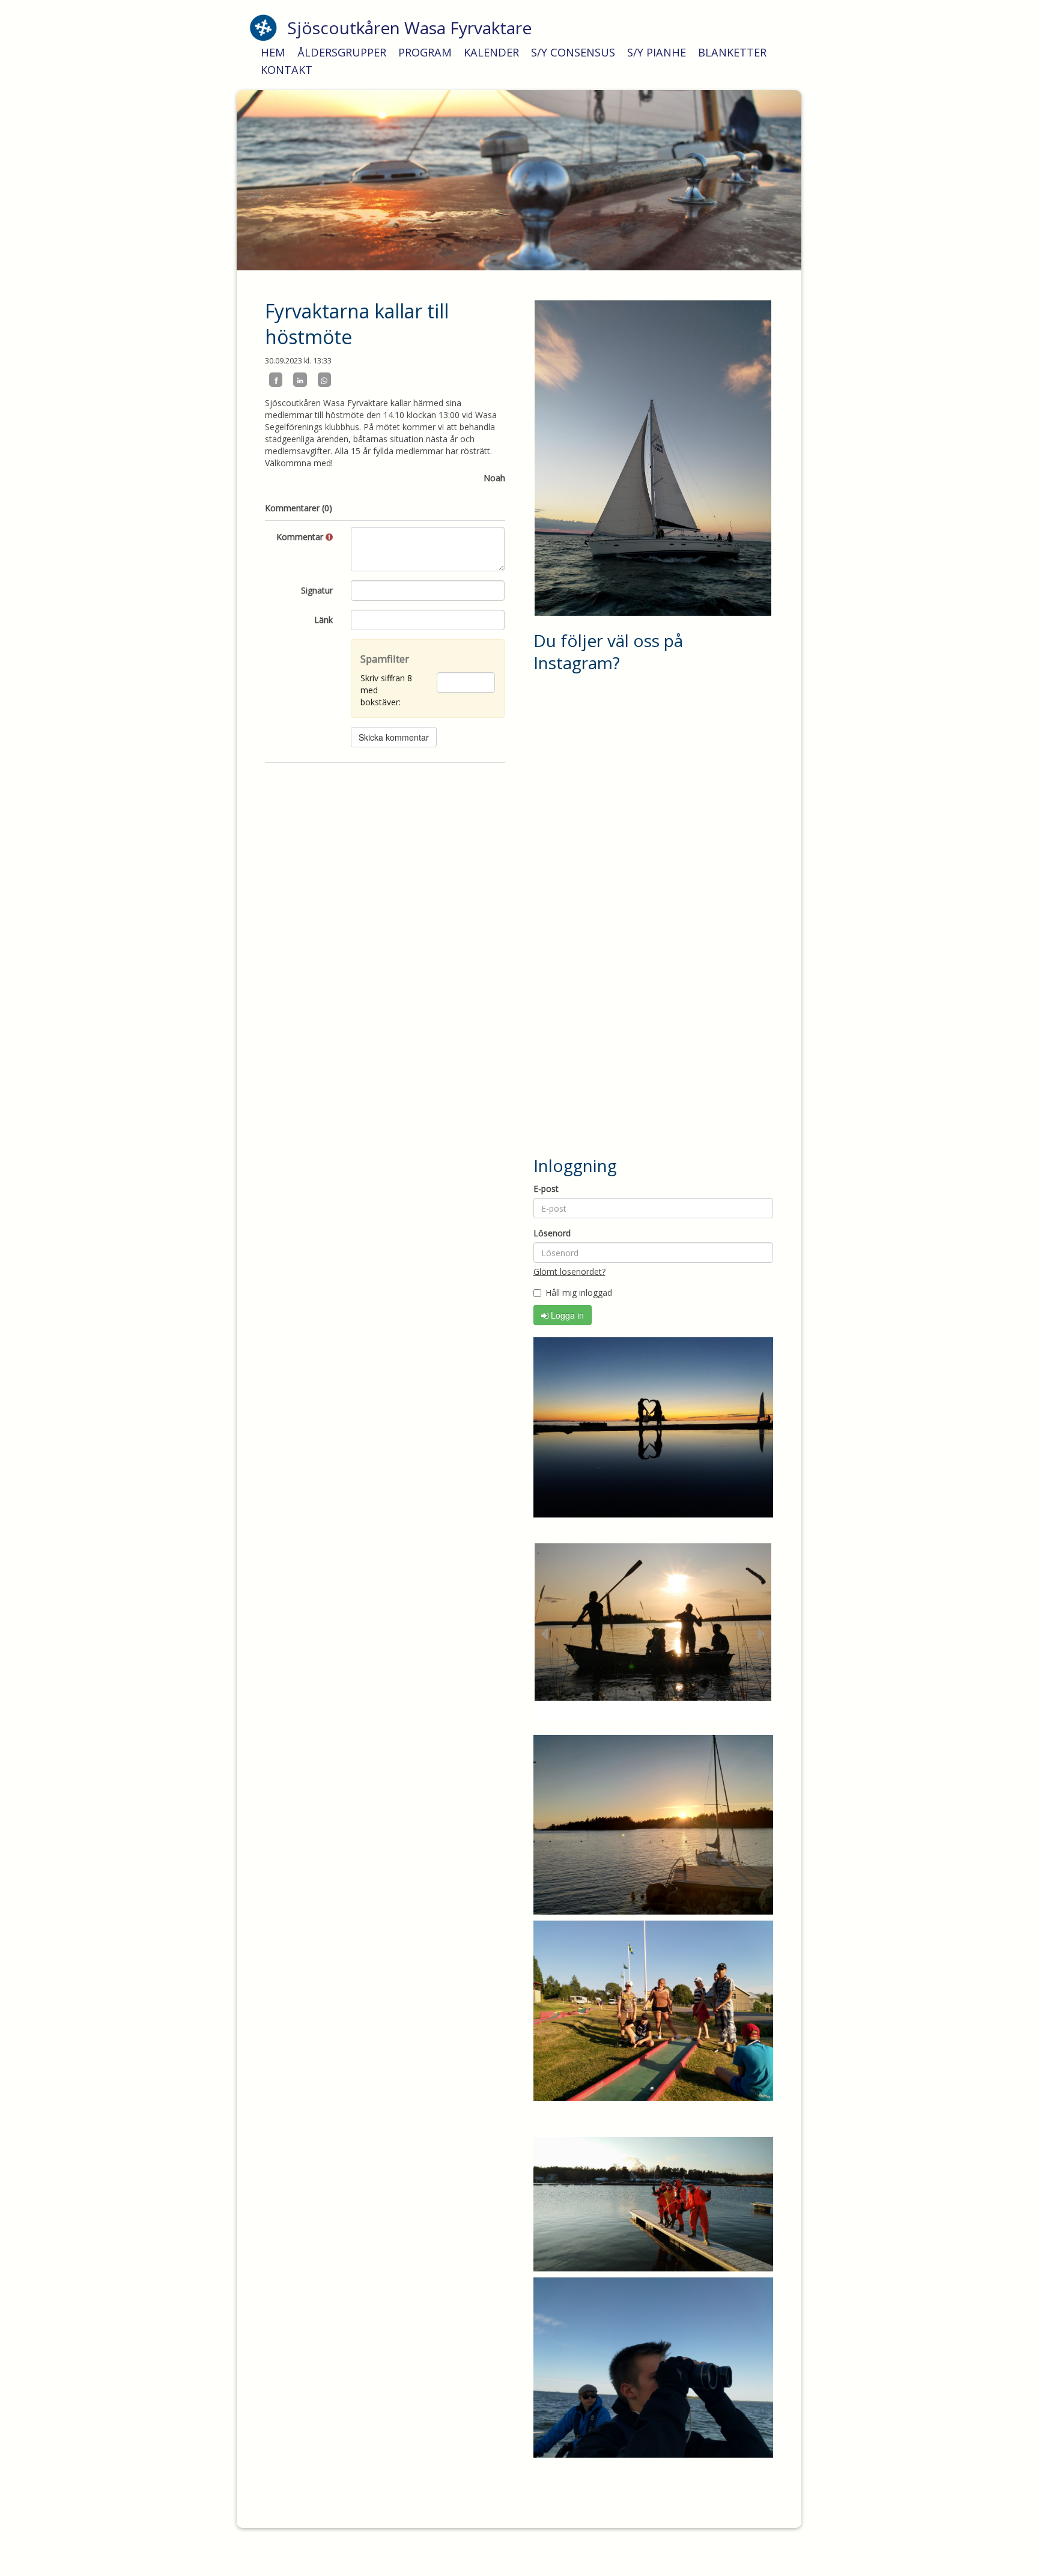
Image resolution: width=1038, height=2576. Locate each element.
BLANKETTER (732, 52)
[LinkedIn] (300, 380)
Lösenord (552, 1233)
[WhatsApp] (324, 380)
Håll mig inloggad (579, 1293)
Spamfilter (385, 659)
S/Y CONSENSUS (573, 52)
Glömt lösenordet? (569, 1271)
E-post (546, 1189)
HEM (273, 52)
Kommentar (301, 537)
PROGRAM (425, 52)
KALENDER (491, 52)
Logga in (566, 1315)
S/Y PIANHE (657, 52)
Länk (323, 620)
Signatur (317, 590)
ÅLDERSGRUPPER (342, 52)
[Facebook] (276, 380)
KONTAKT (287, 70)
